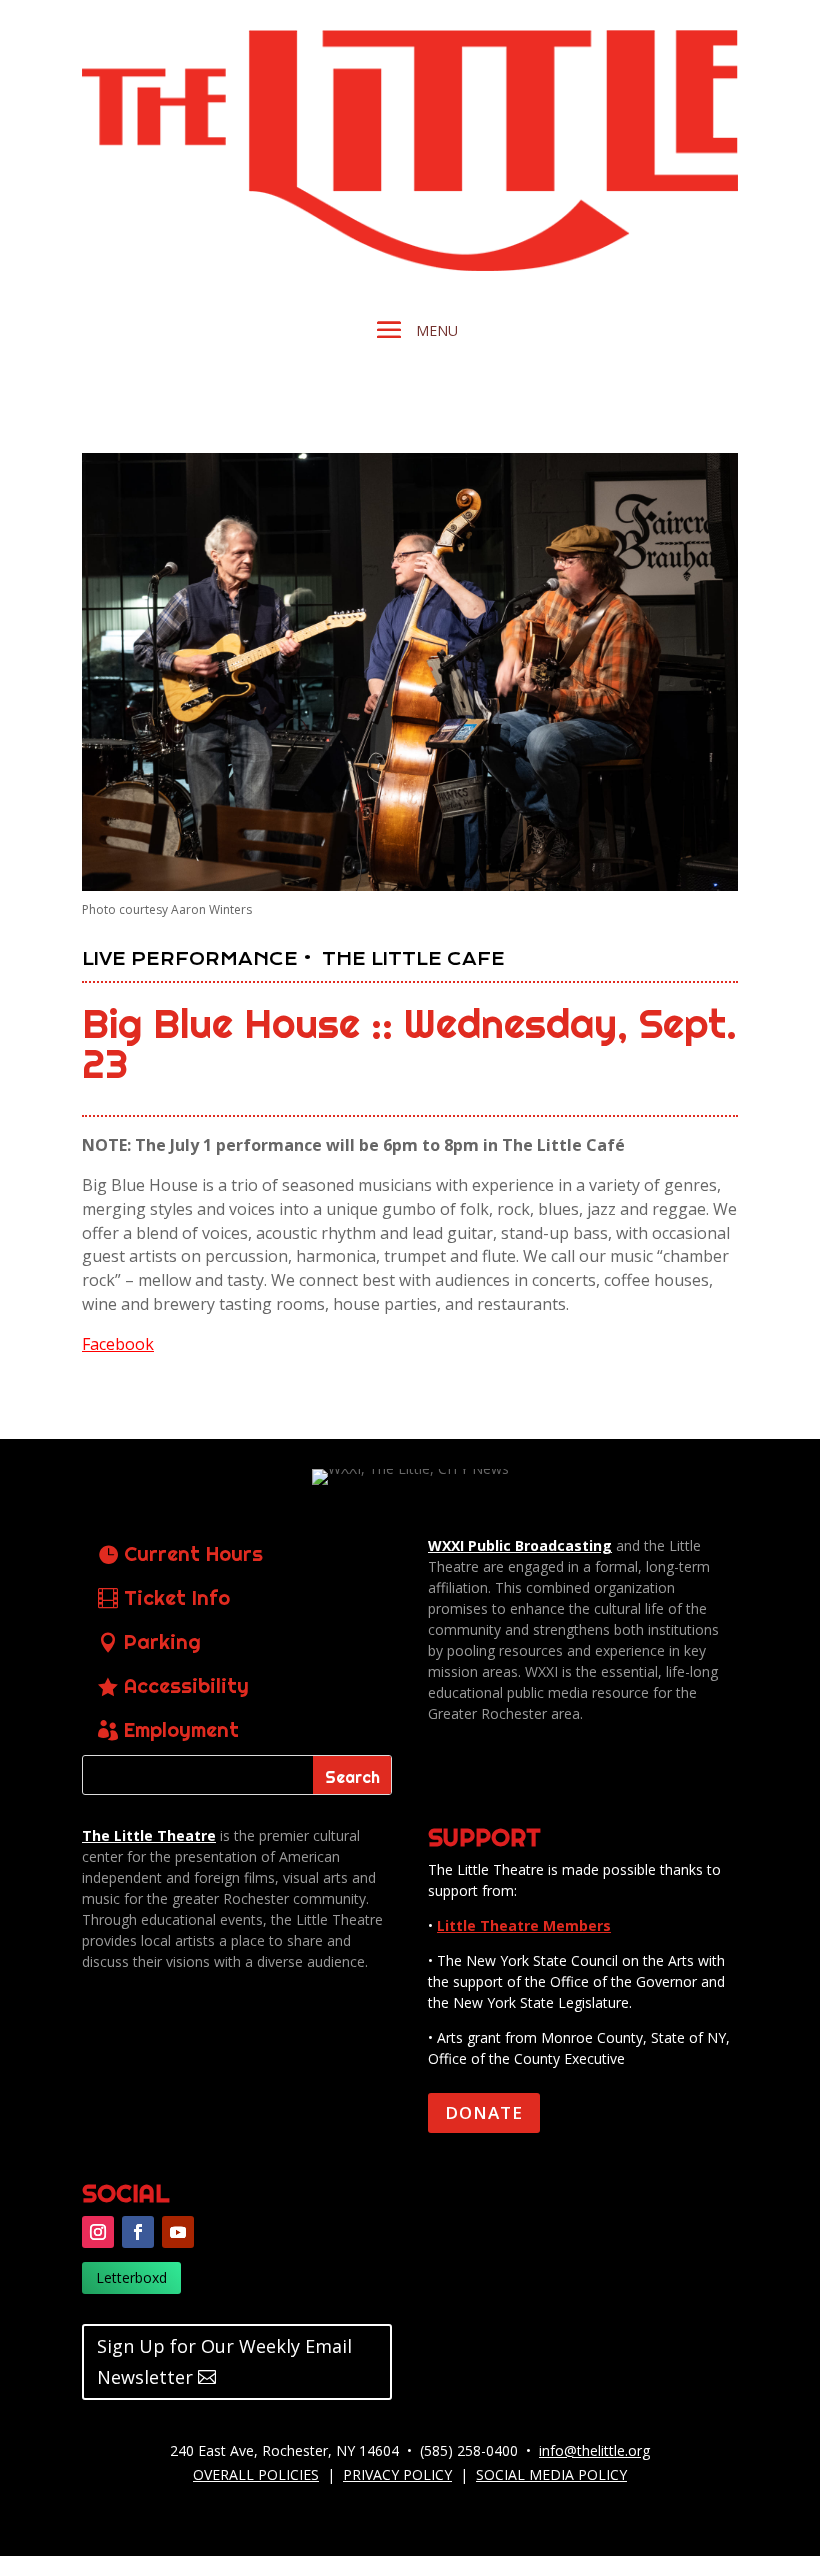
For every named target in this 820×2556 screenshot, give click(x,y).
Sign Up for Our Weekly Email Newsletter (224, 2361)
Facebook (118, 1344)
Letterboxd (131, 2277)
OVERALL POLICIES (256, 2474)
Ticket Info (177, 1597)
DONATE (484, 2112)
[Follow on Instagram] (98, 2232)
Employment (181, 1729)
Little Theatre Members (524, 1925)
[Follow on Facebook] (138, 2232)
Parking (162, 1641)
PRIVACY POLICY (397, 2474)
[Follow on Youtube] (178, 2232)
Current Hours (193, 1553)
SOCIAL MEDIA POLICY (551, 2474)
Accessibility (186, 1685)
